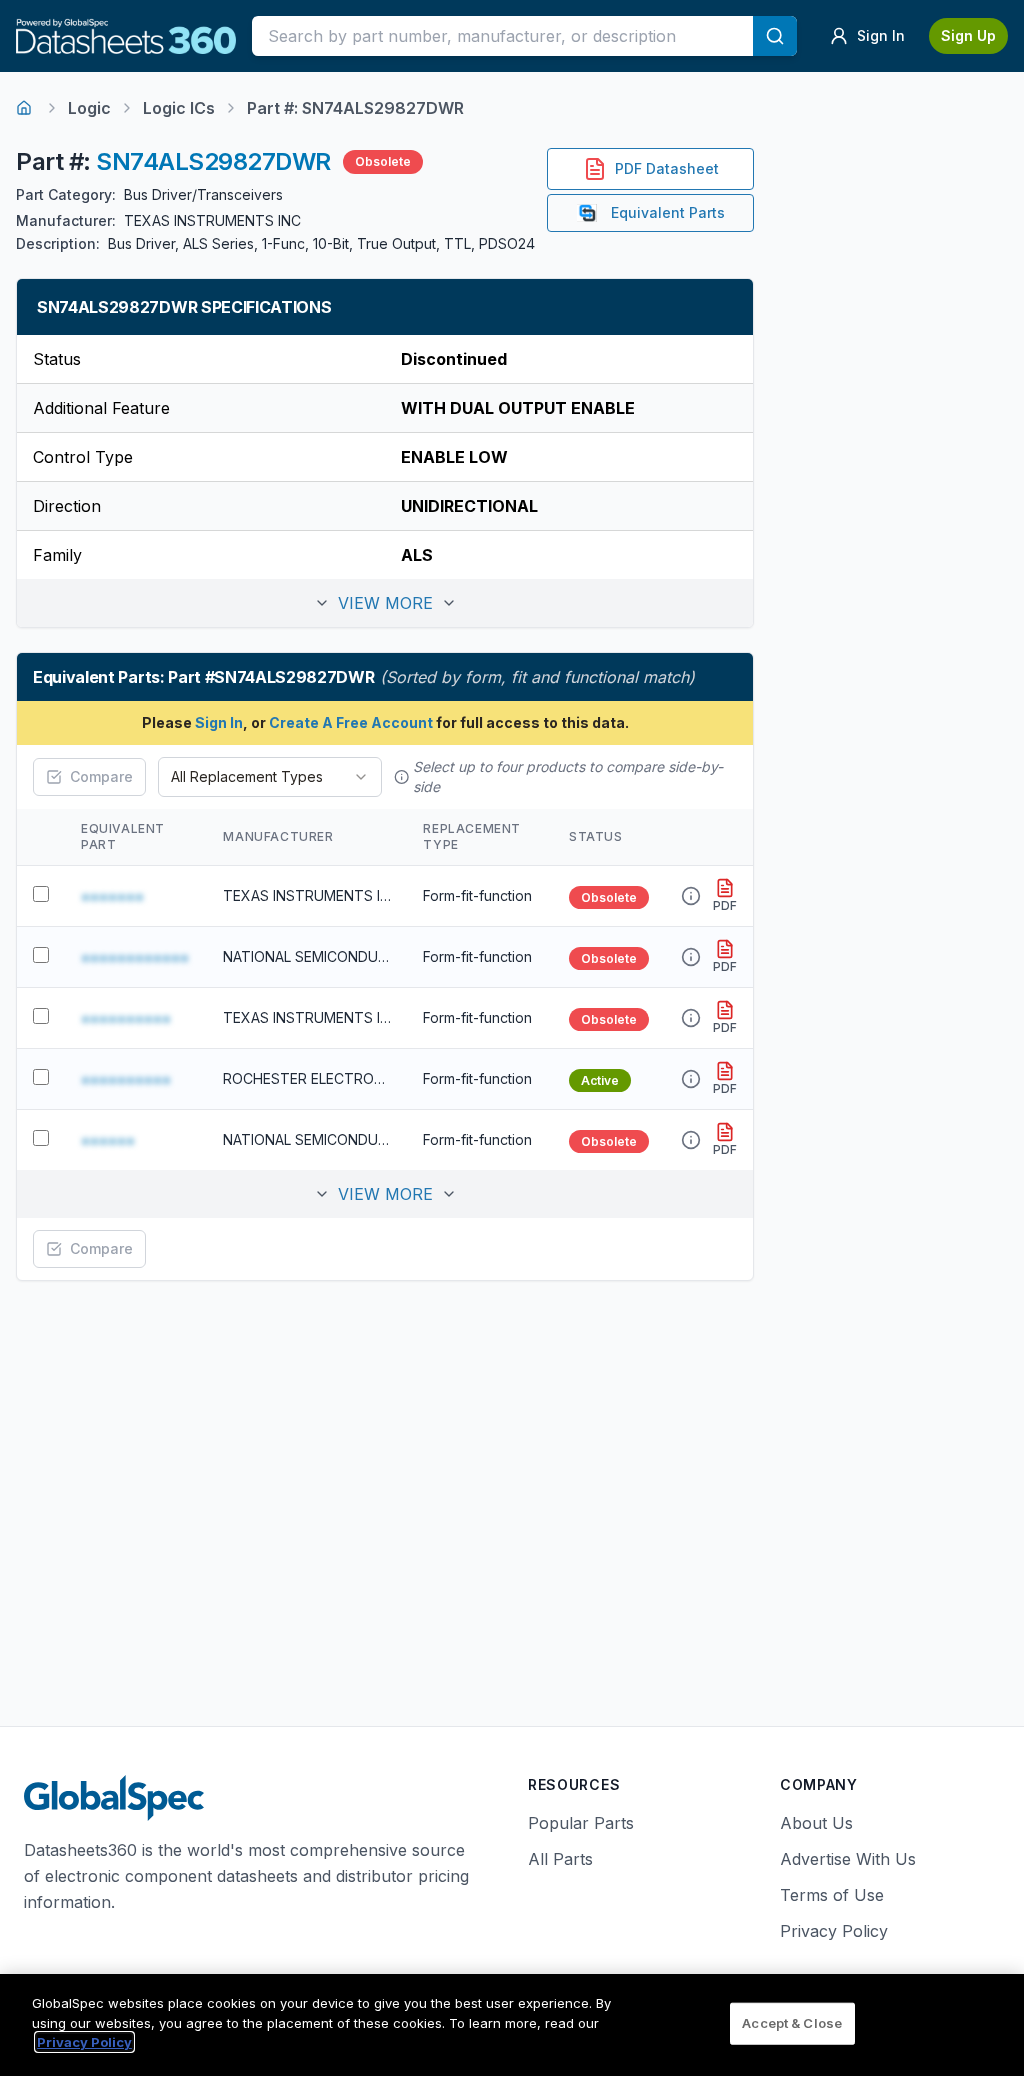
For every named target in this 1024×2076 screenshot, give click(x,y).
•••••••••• (126, 1018)
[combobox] (270, 777)
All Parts (560, 1859)
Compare (101, 776)
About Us (816, 1823)
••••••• (112, 896)
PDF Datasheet (667, 168)
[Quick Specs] (691, 896)
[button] (385, 603)
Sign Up (968, 35)
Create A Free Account (351, 722)
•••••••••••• (135, 957)
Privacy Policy (834, 1931)
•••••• (108, 1140)
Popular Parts (581, 1823)
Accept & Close (792, 2023)
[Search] (775, 36)
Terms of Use (832, 1895)
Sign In (219, 722)
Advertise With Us (848, 1859)
